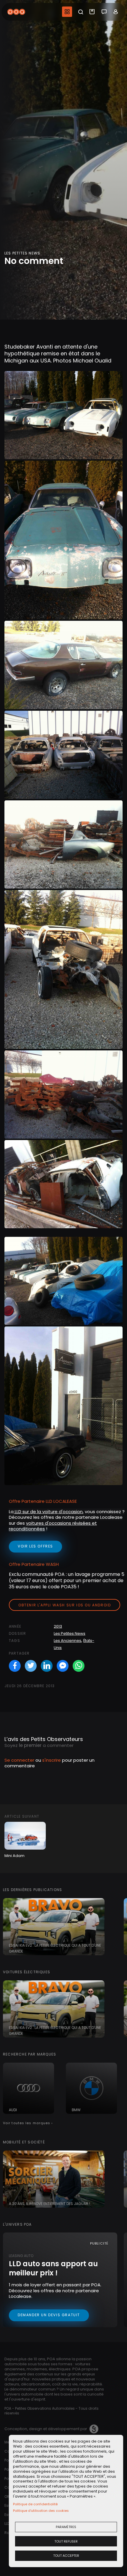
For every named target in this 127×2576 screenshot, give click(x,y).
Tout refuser (66, 2541)
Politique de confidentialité (35, 2504)
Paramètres (66, 2527)
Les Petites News (70, 1633)
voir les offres (35, 1546)
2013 (58, 1626)
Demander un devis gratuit (49, 2315)
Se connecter (19, 1760)
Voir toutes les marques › (28, 2123)
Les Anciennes (67, 1641)
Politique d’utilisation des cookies (41, 2511)
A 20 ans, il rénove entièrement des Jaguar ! (49, 2204)
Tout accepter (66, 2556)
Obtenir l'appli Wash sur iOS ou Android (65, 1605)
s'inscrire (52, 1760)
